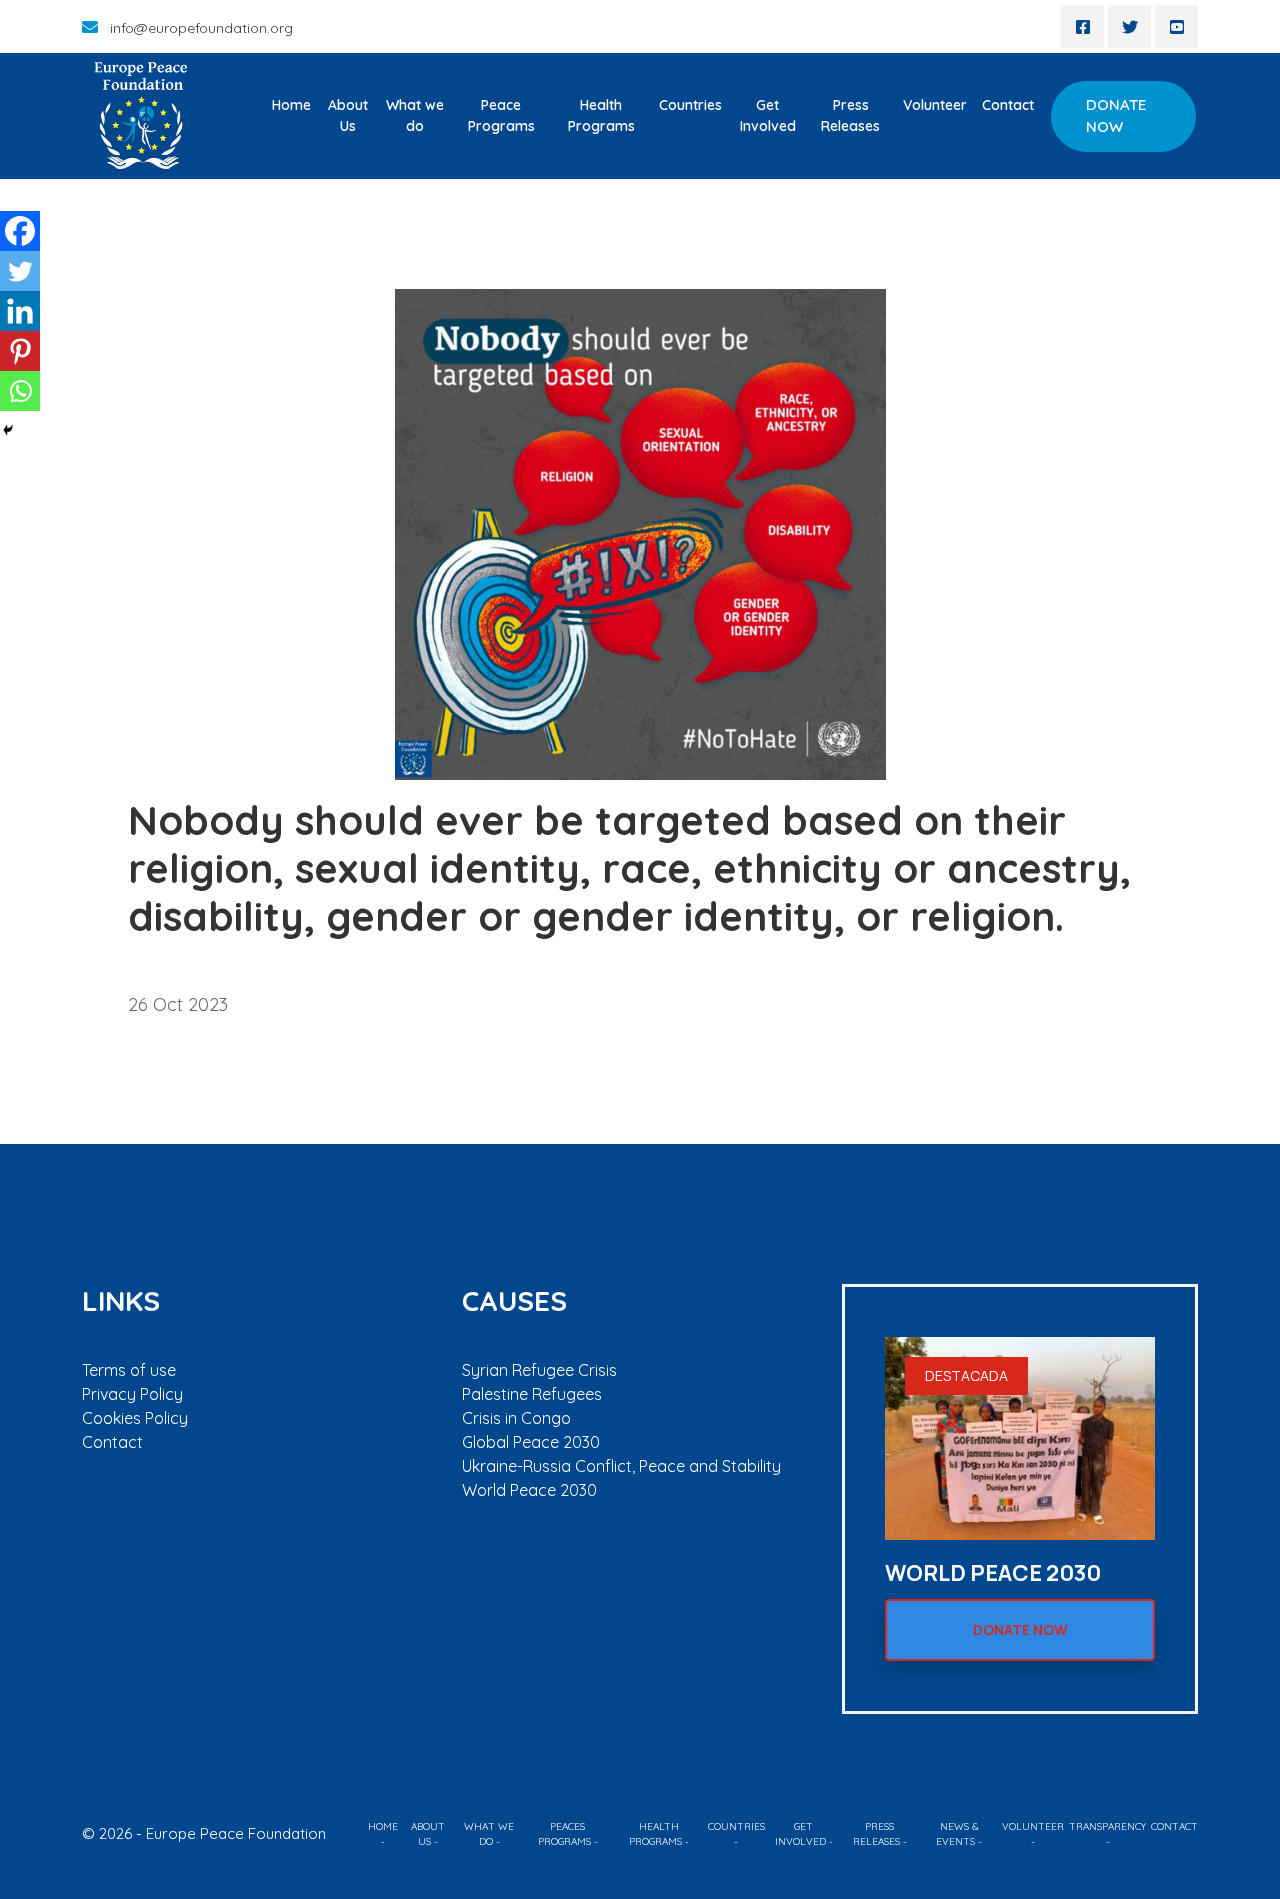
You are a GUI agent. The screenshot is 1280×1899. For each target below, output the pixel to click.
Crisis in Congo (516, 1418)
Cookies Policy (135, 1418)
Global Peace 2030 (531, 1442)
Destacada (966, 1375)
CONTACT (1174, 1826)
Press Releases (850, 115)
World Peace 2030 (529, 1490)
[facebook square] (1082, 26)
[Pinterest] (20, 351)
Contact (1008, 105)
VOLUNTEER (1033, 1826)
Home (291, 105)
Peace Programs (501, 115)
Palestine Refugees (532, 1394)
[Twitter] (20, 271)
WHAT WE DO (489, 1834)
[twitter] (1129, 26)
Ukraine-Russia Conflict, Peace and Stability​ (621, 1466)
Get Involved (768, 115)
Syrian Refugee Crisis (539, 1370)
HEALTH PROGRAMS (655, 1834)
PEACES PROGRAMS (564, 1834)
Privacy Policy (132, 1394)
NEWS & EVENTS (957, 1834)
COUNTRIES (736, 1826)
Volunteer (935, 105)
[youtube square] (1176, 26)
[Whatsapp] (20, 391)
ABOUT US (428, 1834)
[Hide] (8, 430)
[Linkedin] (20, 311)
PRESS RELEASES (876, 1834)
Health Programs (601, 115)
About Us (348, 115)
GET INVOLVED (800, 1834)
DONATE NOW (1116, 116)
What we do (415, 115)
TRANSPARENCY (1107, 1826)
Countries (690, 105)
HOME (383, 1826)
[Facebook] (20, 231)
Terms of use (129, 1370)
